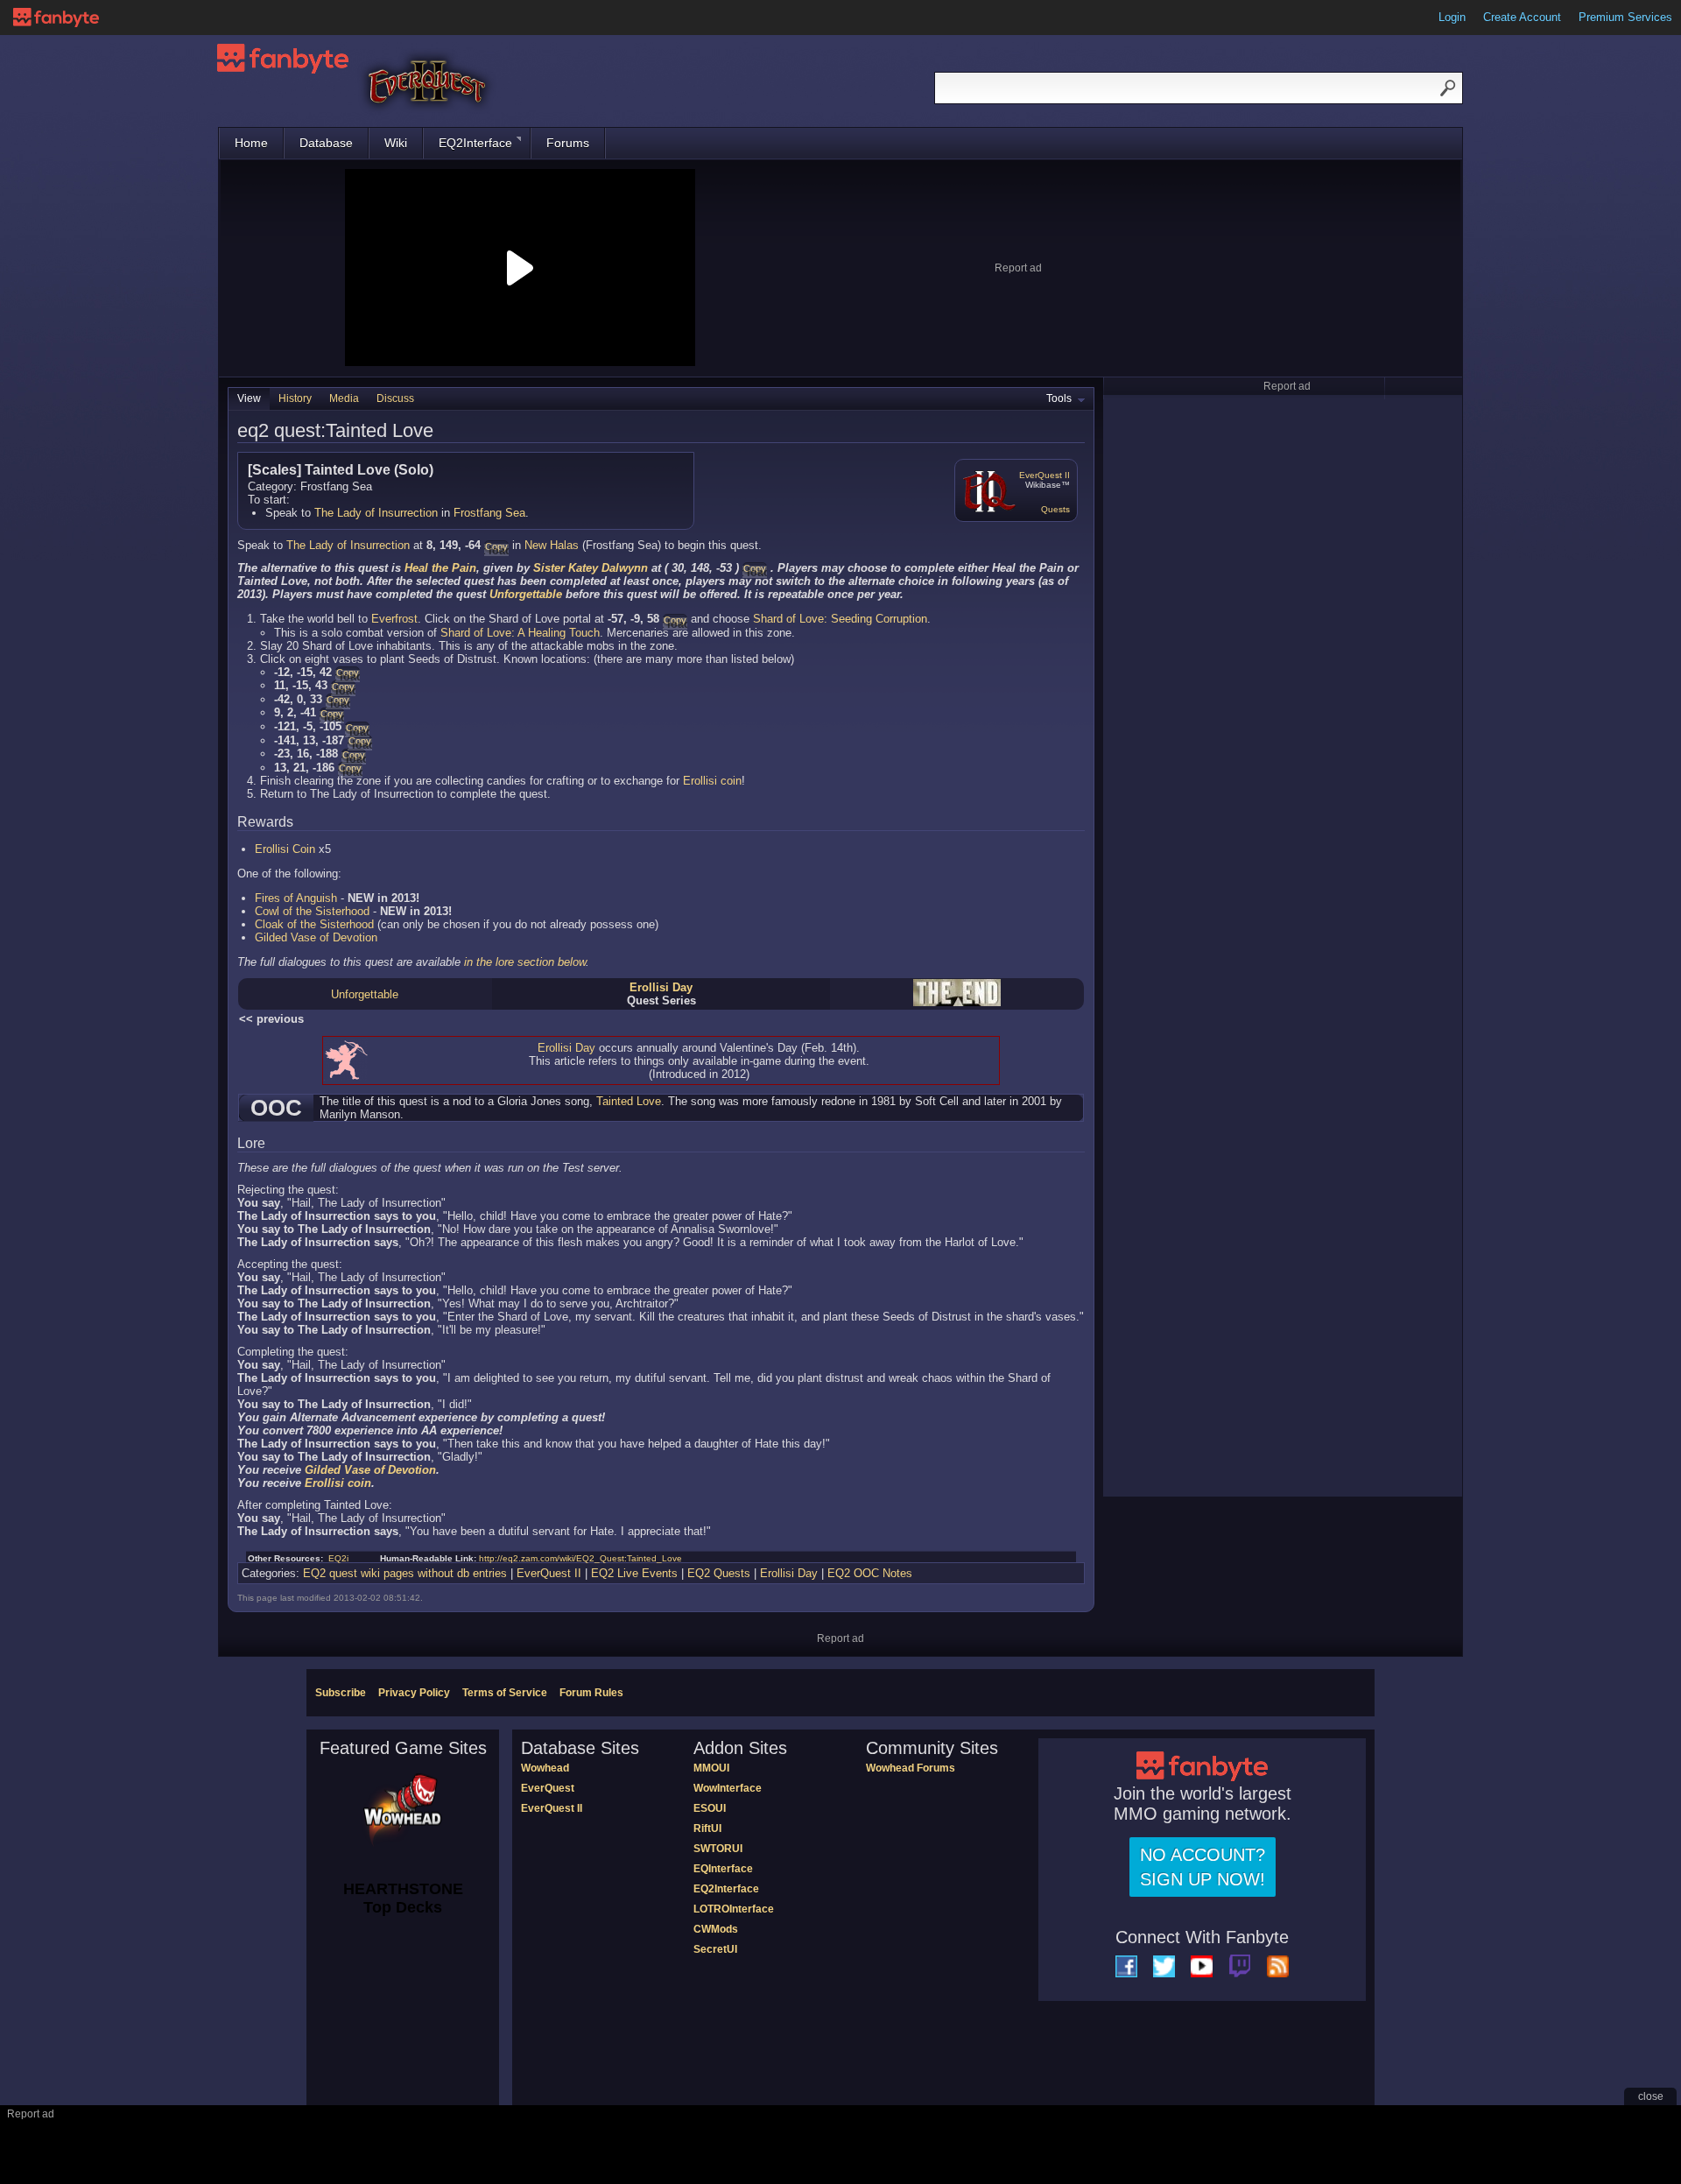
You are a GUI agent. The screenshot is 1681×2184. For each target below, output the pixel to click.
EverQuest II (1044, 475)
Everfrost (394, 619)
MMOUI (711, 1768)
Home (251, 143)
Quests (1055, 509)
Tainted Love (629, 1101)
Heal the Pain (440, 568)
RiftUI (707, 1828)
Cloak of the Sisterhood (314, 924)
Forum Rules (591, 1693)
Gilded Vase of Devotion (316, 937)
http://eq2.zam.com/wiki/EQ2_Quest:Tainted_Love (580, 1558)
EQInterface (723, 1869)
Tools (1059, 398)
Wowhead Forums (911, 1768)
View (249, 398)
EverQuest (548, 1788)
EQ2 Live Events (634, 1573)
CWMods (716, 1929)
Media (344, 398)
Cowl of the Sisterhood (312, 911)
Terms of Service (505, 1693)
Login (1452, 17)
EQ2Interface (475, 143)
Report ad (1018, 268)
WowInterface (728, 1788)
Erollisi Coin (285, 849)
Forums (568, 143)
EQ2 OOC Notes (870, 1573)
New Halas (552, 545)
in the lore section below (525, 962)
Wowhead (545, 1768)
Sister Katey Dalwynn (591, 568)
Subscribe (341, 1693)
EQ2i (338, 1558)
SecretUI (715, 1949)
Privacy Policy (414, 1693)
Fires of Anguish (296, 898)
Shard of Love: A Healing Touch (520, 633)
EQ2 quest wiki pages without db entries (405, 1573)
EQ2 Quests (719, 1573)
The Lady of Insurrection (376, 513)
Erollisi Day (661, 987)
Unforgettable (526, 594)
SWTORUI (718, 1849)
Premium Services (1625, 17)
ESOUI (710, 1808)
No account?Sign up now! (1203, 1867)
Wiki (396, 143)
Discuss (395, 398)
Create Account (1522, 17)
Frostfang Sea (489, 513)
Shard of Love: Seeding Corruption (840, 619)
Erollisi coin (712, 781)
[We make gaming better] (56, 18)
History (295, 398)
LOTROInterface (734, 1909)
